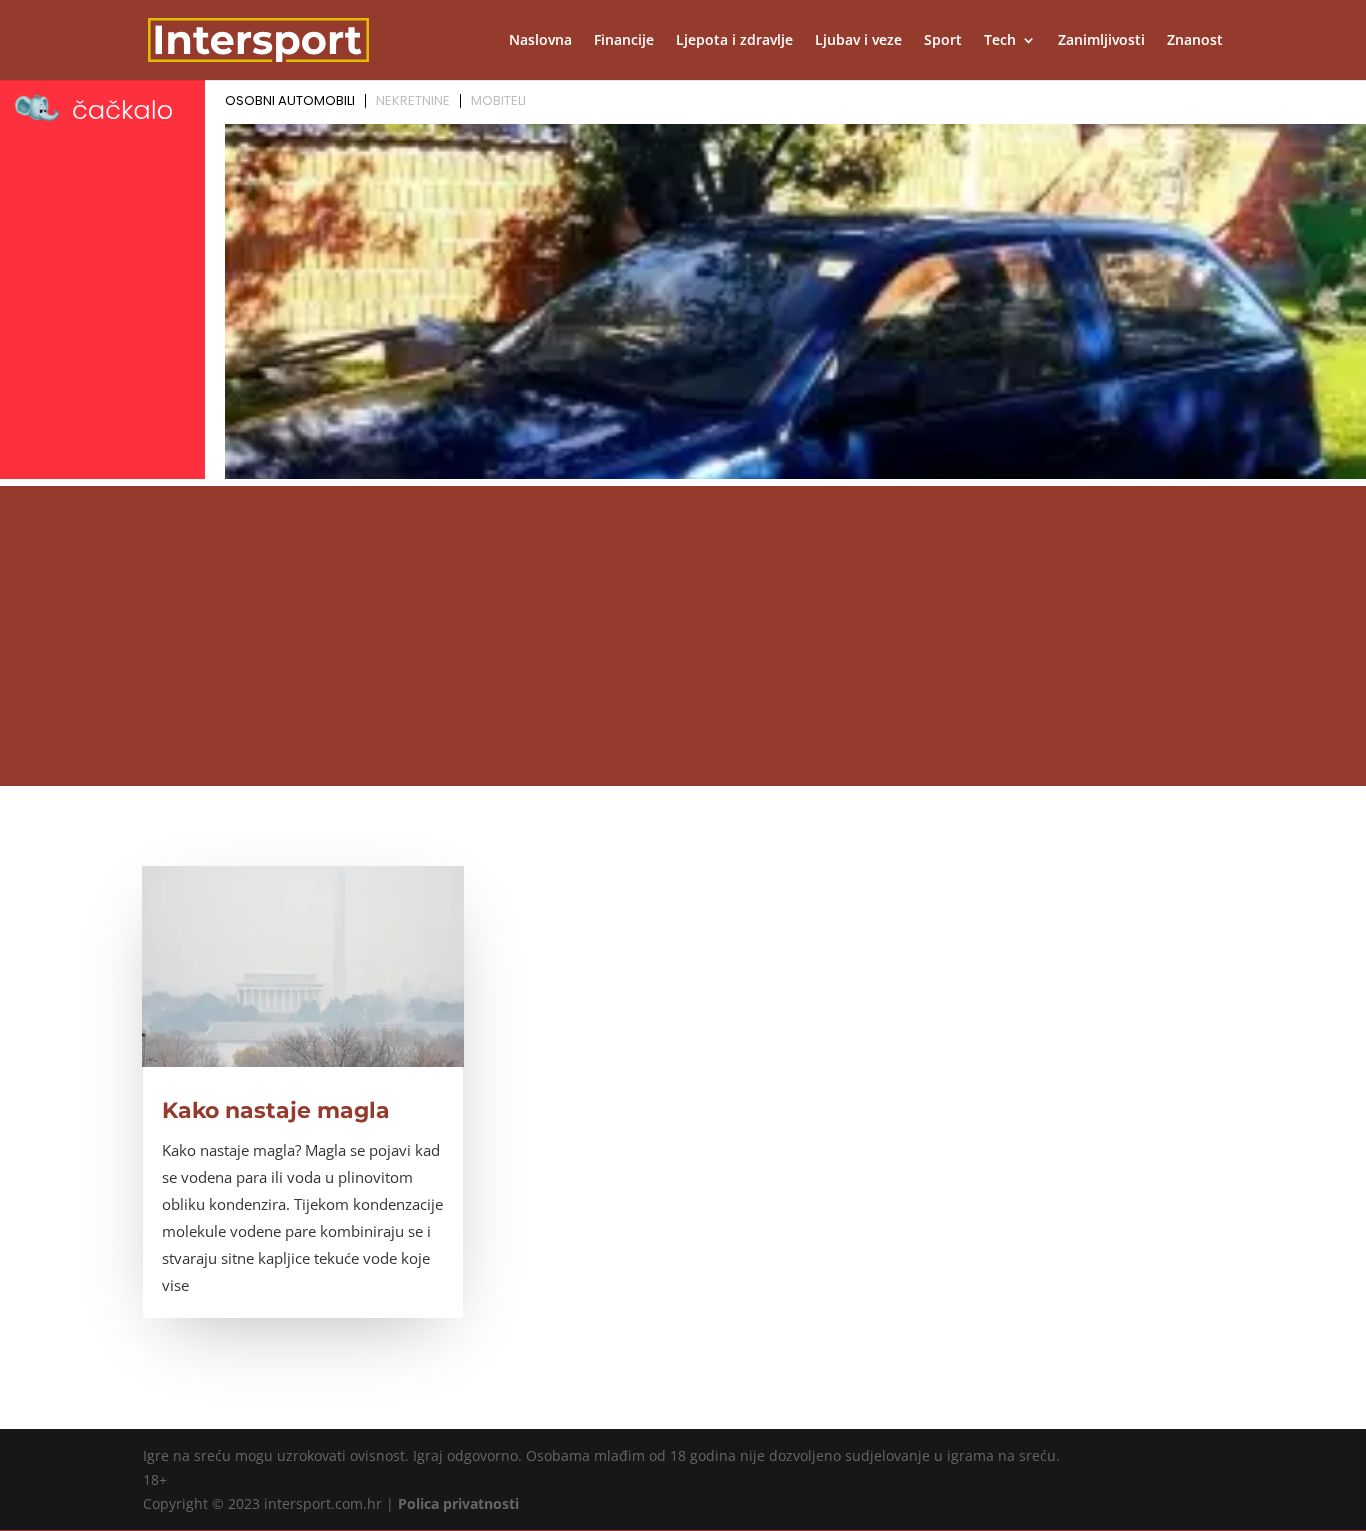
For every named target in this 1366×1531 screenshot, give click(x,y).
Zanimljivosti (1101, 41)
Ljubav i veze (858, 41)
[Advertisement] (683, 636)
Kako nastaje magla (276, 1110)
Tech (1000, 41)
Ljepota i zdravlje (734, 41)
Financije (624, 41)
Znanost (1195, 41)
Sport (943, 41)
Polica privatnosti (458, 1503)
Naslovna (540, 41)
